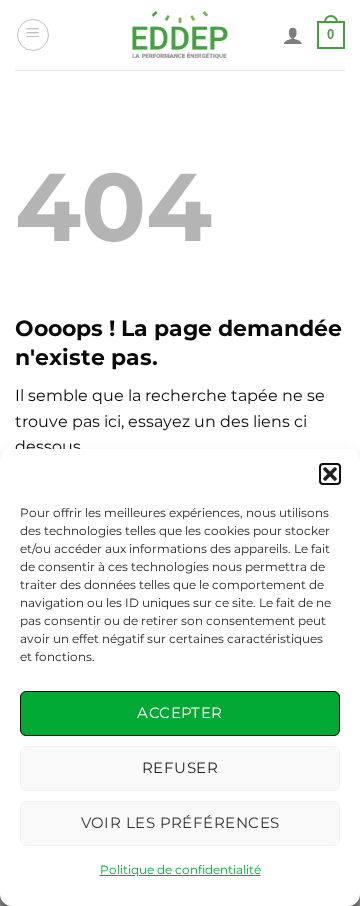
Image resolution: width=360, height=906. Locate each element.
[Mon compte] (293, 35)
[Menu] (33, 35)
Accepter (180, 712)
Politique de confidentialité (180, 869)
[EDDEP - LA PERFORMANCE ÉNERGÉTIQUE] (180, 35)
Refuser (180, 767)
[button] (330, 474)
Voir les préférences (180, 822)
